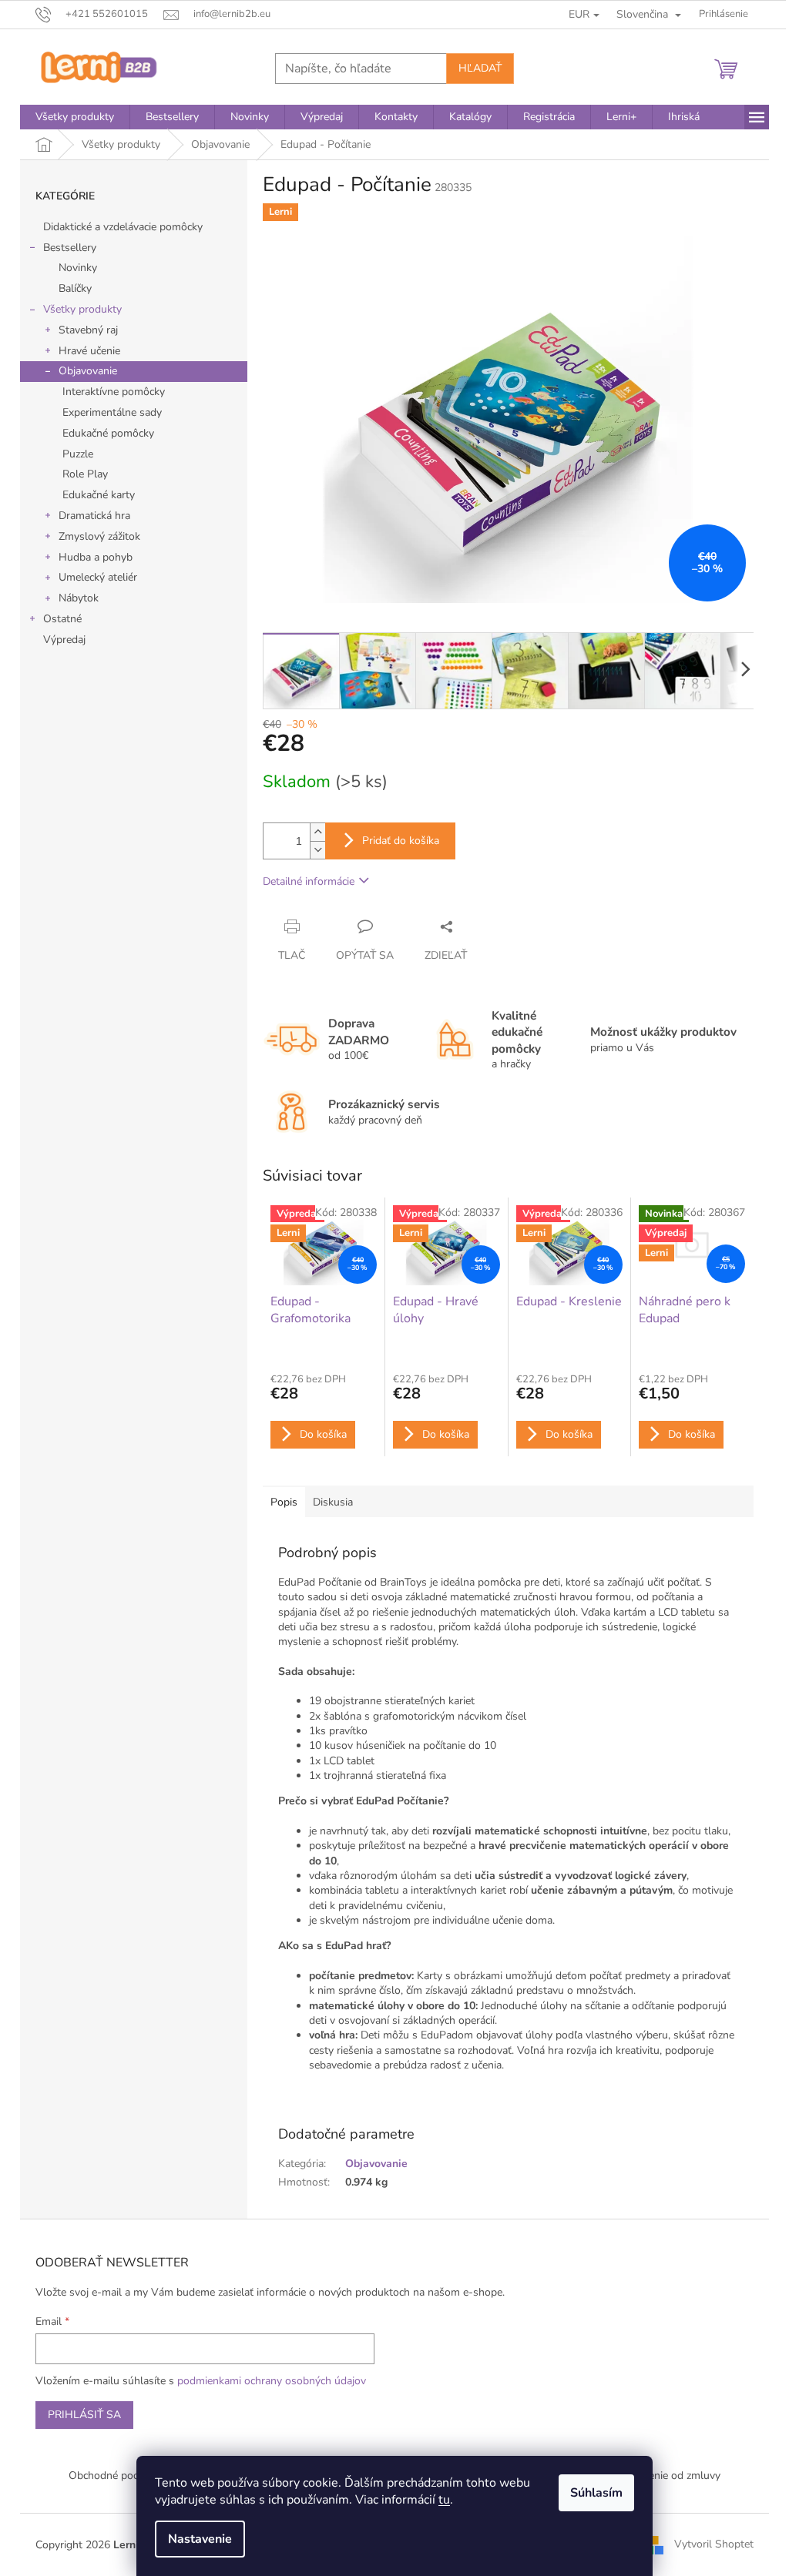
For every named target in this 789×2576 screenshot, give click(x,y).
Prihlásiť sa (84, 2415)
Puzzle (78, 454)
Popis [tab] (284, 1502)
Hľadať (480, 68)
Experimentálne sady (112, 412)
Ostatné (62, 619)
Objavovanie (88, 371)
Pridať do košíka (401, 841)
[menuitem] (75, 117)
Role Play (85, 474)
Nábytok (79, 598)
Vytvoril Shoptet (714, 2544)
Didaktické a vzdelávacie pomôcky (123, 227)
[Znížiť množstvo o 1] (317, 850)
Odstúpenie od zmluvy (666, 2476)
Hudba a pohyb (96, 557)
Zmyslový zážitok (99, 536)
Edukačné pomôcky (108, 433)
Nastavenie (200, 2539)
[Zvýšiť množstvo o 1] (317, 832)
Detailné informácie (309, 881)
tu (444, 2500)
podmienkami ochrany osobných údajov (272, 2381)
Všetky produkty (82, 309)
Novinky (78, 268)
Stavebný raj (88, 330)
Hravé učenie (89, 351)
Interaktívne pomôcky (114, 392)
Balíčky (75, 288)
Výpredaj (64, 640)
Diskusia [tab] (333, 1502)
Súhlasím (596, 2493)
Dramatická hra (94, 516)
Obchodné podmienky (121, 2476)
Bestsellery (70, 248)
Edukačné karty (99, 495)
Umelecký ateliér (98, 577)
